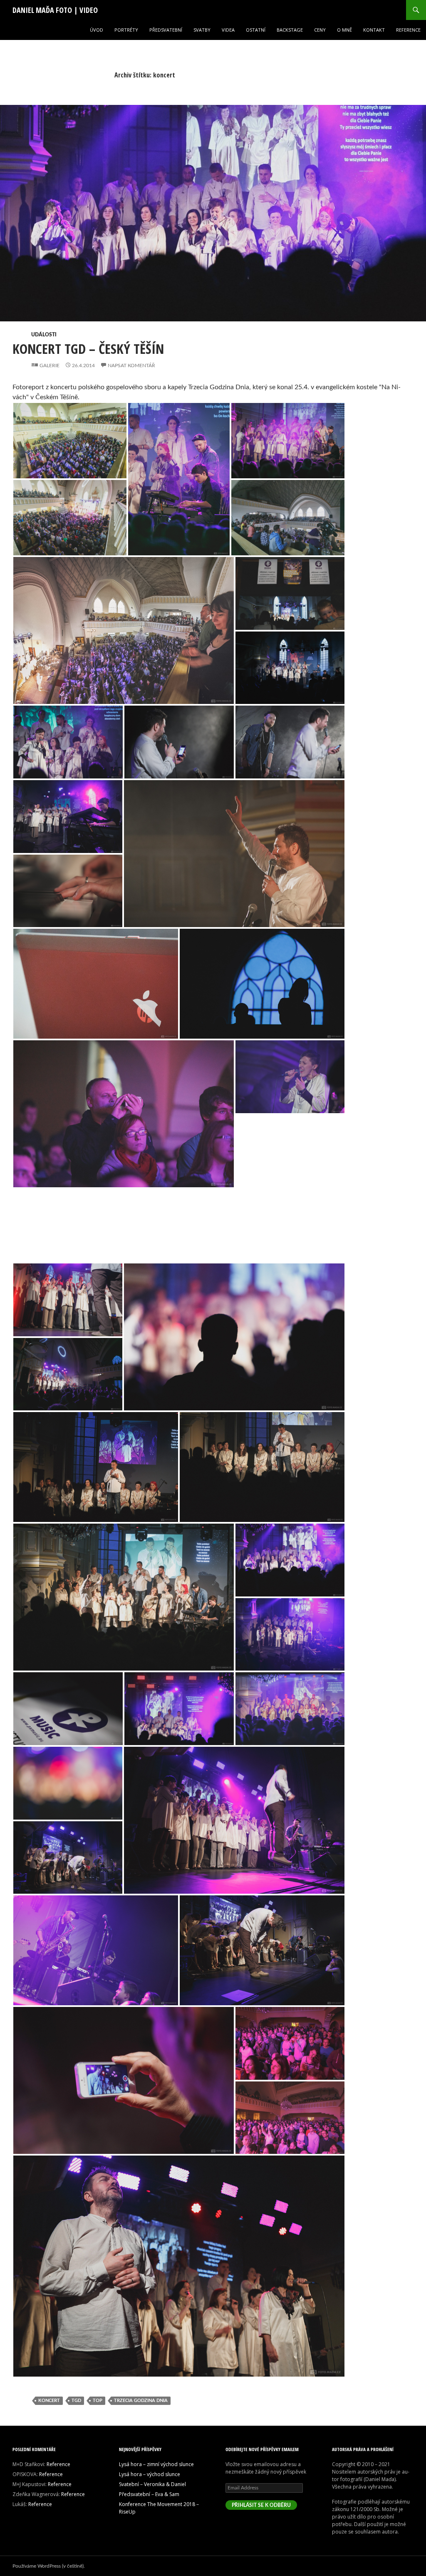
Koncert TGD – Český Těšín (88, 349)
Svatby (202, 30)
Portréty (126, 30)
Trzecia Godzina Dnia (141, 2401)
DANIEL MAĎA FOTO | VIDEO (55, 10)
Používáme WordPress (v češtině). (49, 2566)
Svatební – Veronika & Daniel (152, 2484)
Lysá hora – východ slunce (150, 2474)
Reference (408, 30)
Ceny (320, 30)
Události (44, 335)
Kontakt (374, 30)
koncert (49, 2401)
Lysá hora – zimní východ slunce (156, 2464)
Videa (228, 30)
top (98, 2401)
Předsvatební (166, 30)
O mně (344, 30)
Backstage (290, 30)
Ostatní (256, 30)
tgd (76, 2401)
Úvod (97, 30)
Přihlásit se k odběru (261, 2505)
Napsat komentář (131, 366)
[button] (213, 223)
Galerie (50, 366)
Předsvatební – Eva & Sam (149, 2494)
